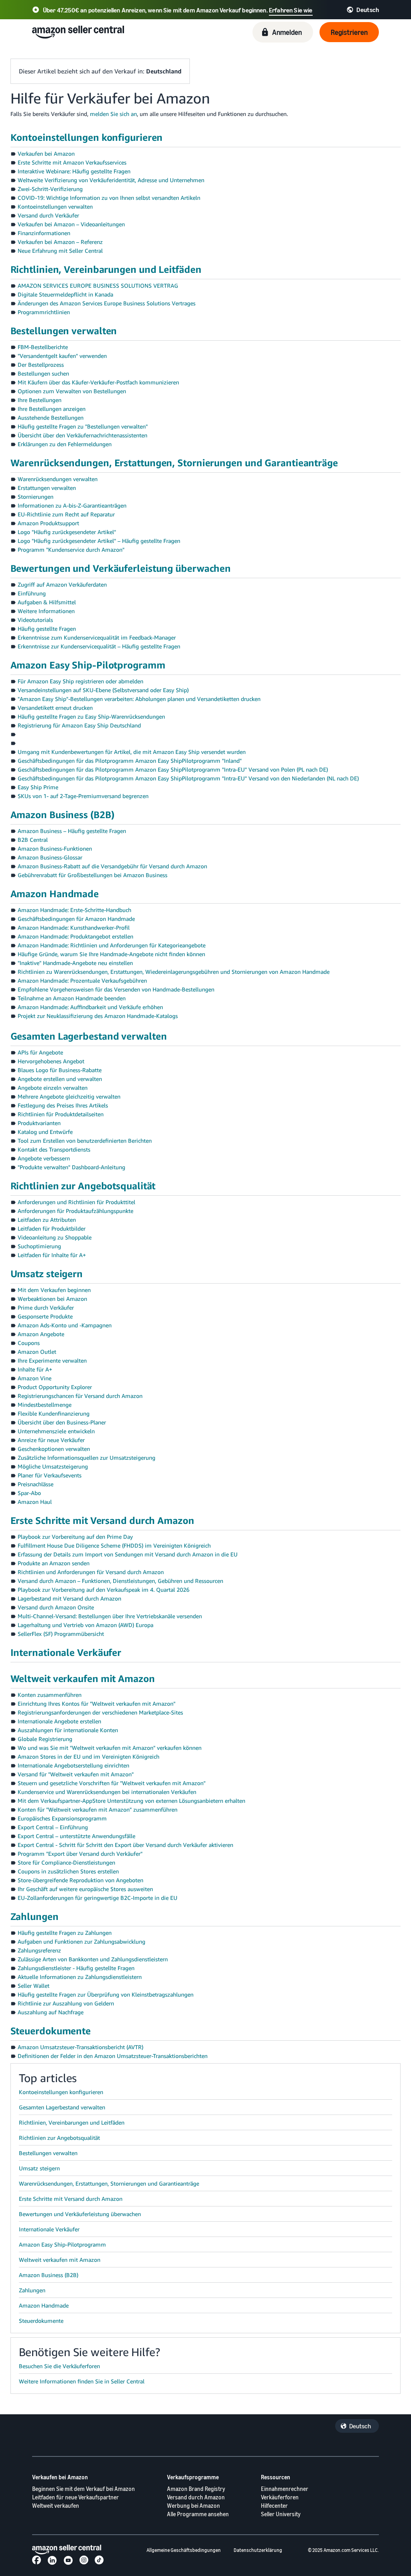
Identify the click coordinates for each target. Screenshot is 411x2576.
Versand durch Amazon (196, 2497)
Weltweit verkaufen (56, 2506)
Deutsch (360, 2426)
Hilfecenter (274, 2506)
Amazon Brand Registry (196, 2489)
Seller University (281, 2514)
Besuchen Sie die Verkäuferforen (59, 2366)
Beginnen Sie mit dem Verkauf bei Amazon (83, 2489)
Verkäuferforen (280, 2497)
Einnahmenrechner (285, 2489)
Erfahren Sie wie (291, 10)
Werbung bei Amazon (193, 2506)
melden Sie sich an (113, 114)
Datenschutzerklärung (258, 2550)
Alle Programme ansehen (198, 2514)
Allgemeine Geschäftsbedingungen (184, 2550)
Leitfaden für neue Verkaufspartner (75, 2497)
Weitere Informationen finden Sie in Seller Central (82, 2381)
